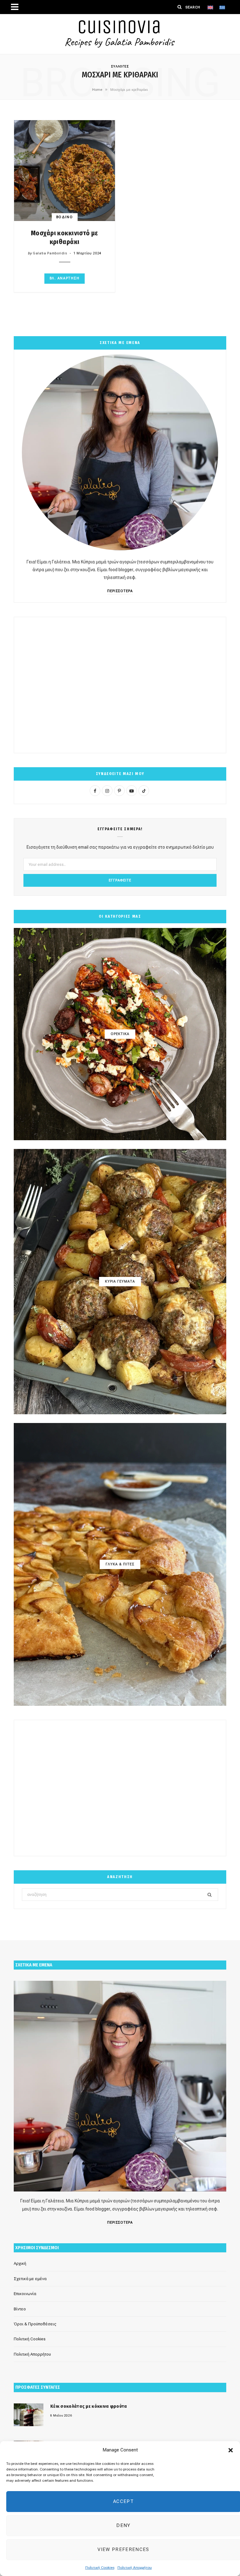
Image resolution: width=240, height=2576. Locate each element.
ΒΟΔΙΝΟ (65, 217)
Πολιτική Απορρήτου (135, 2568)
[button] (231, 2450)
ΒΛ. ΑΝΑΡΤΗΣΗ (65, 278)
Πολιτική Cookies (100, 2568)
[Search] (180, 7)
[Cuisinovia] (120, 34)
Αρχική (20, 2263)
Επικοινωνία (25, 2294)
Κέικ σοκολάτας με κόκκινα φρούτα (89, 2406)
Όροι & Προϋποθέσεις (35, 2324)
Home (97, 90)
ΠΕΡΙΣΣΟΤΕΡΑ (120, 591)
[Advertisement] (120, 685)
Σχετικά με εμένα (30, 2279)
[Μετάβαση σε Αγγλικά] (210, 7)
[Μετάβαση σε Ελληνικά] (222, 7)
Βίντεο (20, 2309)
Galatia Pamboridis (50, 253)
